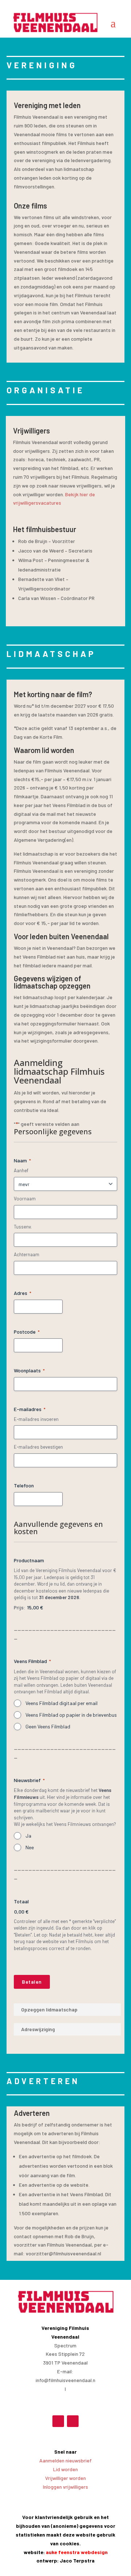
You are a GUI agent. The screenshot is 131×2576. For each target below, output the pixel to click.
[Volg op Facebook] (58, 2421)
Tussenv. (23, 1227)
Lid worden (65, 2469)
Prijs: (20, 1607)
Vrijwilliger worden (65, 2478)
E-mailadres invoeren (36, 1419)
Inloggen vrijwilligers (65, 2487)
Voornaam (25, 1199)
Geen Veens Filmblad (48, 1726)
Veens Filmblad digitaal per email (61, 1703)
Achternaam (27, 1254)
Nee (30, 1847)
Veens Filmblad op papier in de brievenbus (71, 1715)
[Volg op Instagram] (73, 2421)
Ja (28, 1836)
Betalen (32, 1982)
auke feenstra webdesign (77, 2552)
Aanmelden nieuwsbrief (65, 2460)
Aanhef (21, 1170)
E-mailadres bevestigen (38, 1447)
